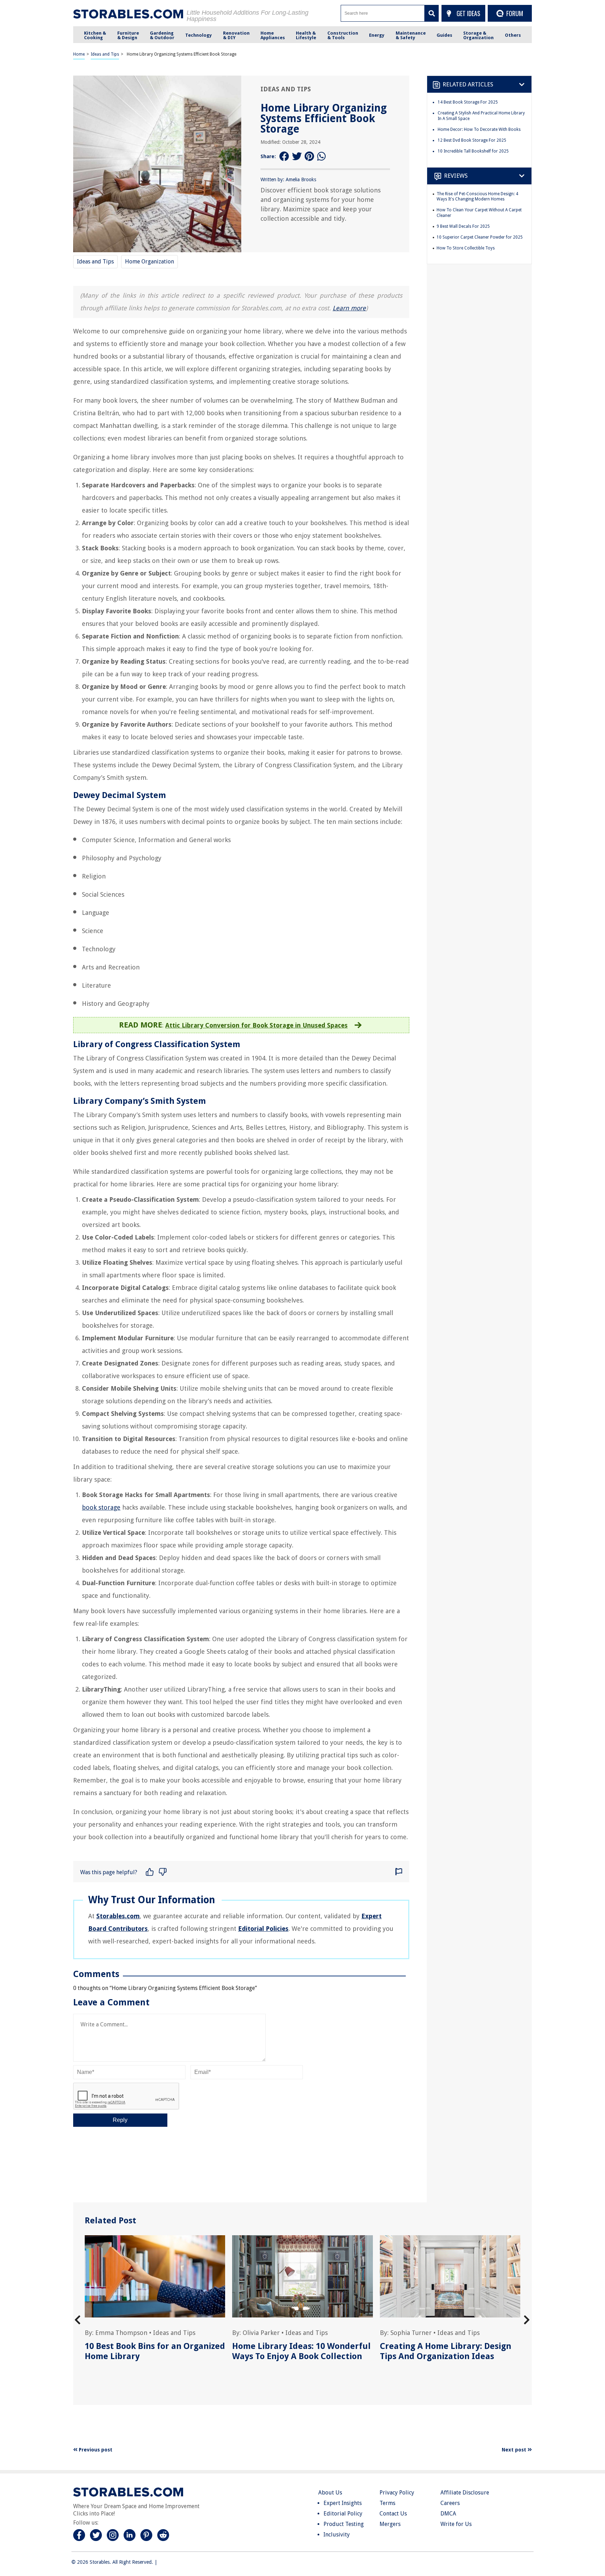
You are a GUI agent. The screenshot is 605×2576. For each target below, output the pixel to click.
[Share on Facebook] (284, 157)
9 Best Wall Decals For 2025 (463, 226)
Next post (515, 2450)
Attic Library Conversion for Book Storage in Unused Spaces (256, 1025)
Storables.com (118, 1916)
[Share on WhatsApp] (322, 157)
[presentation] (78, 2320)
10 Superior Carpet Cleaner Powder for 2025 (480, 237)
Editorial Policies (263, 1929)
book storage (101, 1507)
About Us (330, 2493)
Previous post (95, 2450)
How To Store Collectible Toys (466, 248)
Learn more (349, 308)
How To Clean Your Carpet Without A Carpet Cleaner (479, 213)
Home (79, 54)
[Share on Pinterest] (310, 157)
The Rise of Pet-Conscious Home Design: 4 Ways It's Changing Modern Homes (477, 197)
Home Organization (149, 262)
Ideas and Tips (105, 54)
